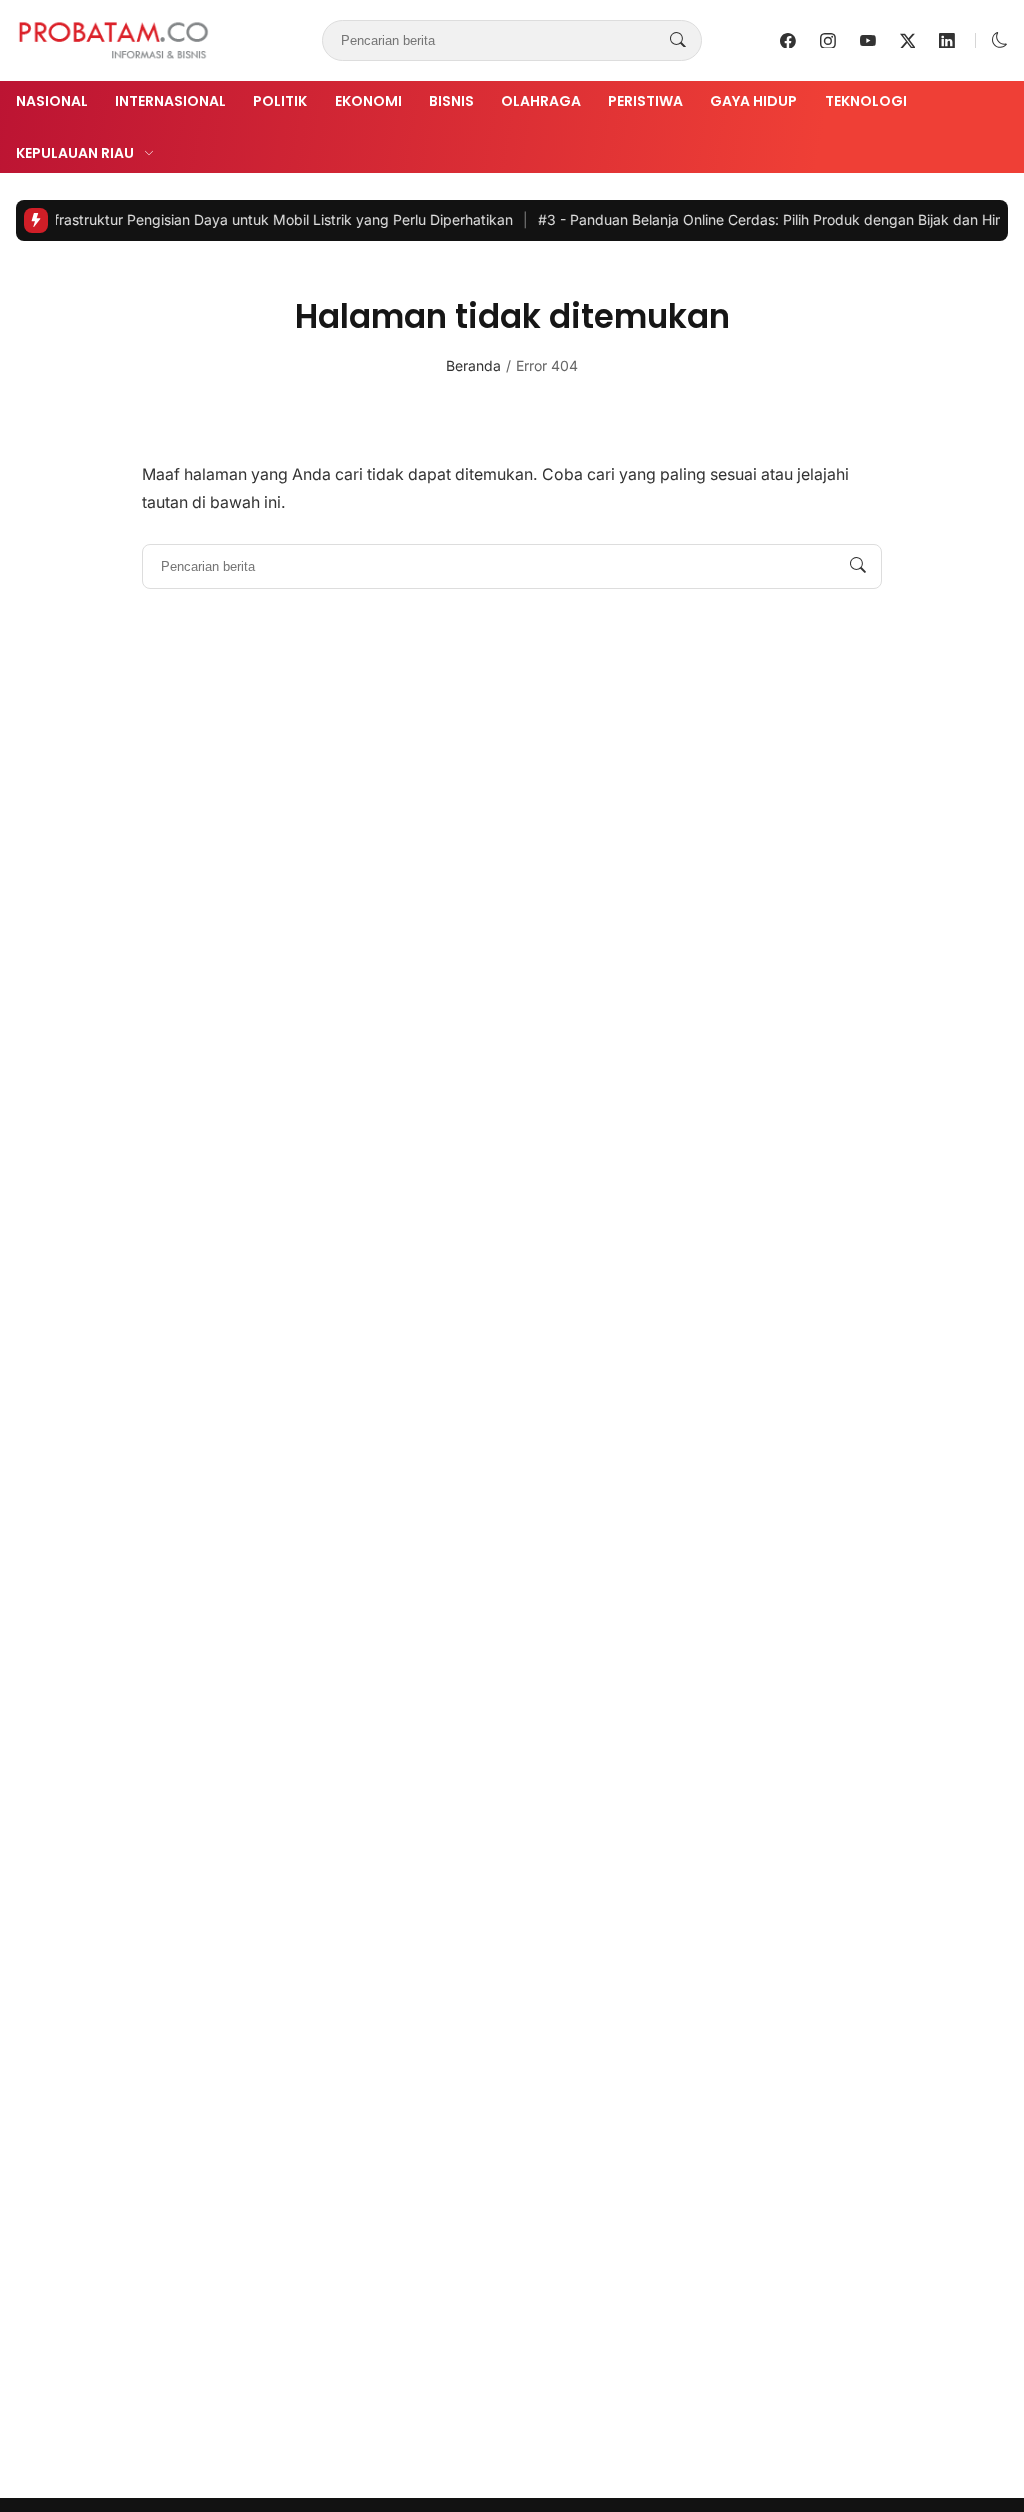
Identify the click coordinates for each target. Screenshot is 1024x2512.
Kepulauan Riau (75, 153)
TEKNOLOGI (866, 101)
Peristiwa (645, 101)
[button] (1000, 40)
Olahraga (541, 101)
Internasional (170, 101)
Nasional (52, 101)
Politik (280, 101)
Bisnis (451, 101)
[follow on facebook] (788, 41)
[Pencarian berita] (678, 41)
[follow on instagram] (828, 41)
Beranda (473, 365)
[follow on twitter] (908, 41)
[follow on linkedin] (947, 41)
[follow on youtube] (868, 41)
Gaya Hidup (753, 101)
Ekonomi (368, 101)
